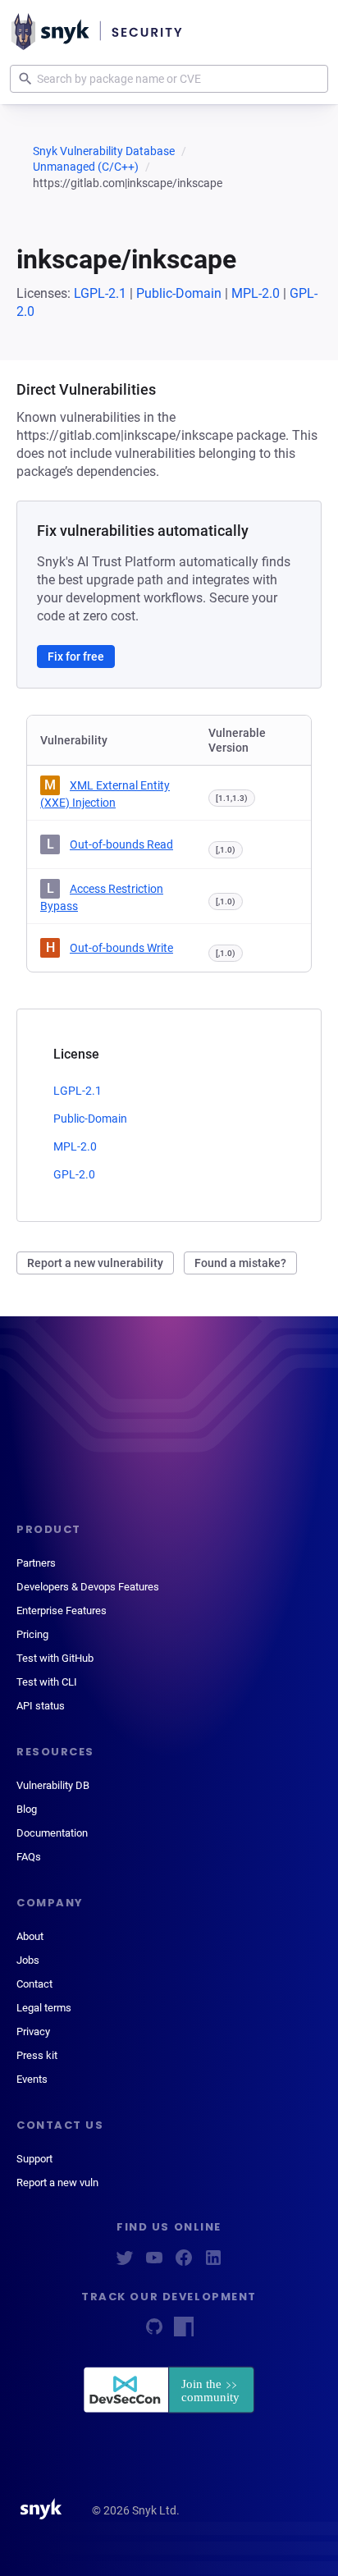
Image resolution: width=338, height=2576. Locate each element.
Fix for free (76, 657)
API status (41, 1706)
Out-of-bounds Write (121, 948)
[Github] (154, 2332)
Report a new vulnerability (95, 1263)
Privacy (33, 2032)
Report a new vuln (57, 2183)
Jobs (28, 1960)
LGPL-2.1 (100, 293)
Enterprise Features (62, 1611)
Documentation (52, 1833)
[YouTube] (154, 2263)
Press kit (37, 2055)
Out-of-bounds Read (121, 844)
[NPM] (184, 2332)
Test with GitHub (55, 1658)
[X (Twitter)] (125, 2263)
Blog (27, 1809)
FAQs (29, 1857)
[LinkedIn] (213, 2263)
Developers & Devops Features (88, 1587)
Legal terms (44, 2008)
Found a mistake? (240, 1263)
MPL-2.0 (256, 293)
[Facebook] (184, 2263)
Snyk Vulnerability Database (104, 151)
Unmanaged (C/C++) (86, 167)
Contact (34, 1984)
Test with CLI (47, 1682)
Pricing (32, 1634)
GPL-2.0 (74, 1174)
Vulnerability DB (53, 1785)
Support (34, 2159)
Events (32, 2079)
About (30, 1936)
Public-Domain (179, 293)
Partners (36, 1563)
